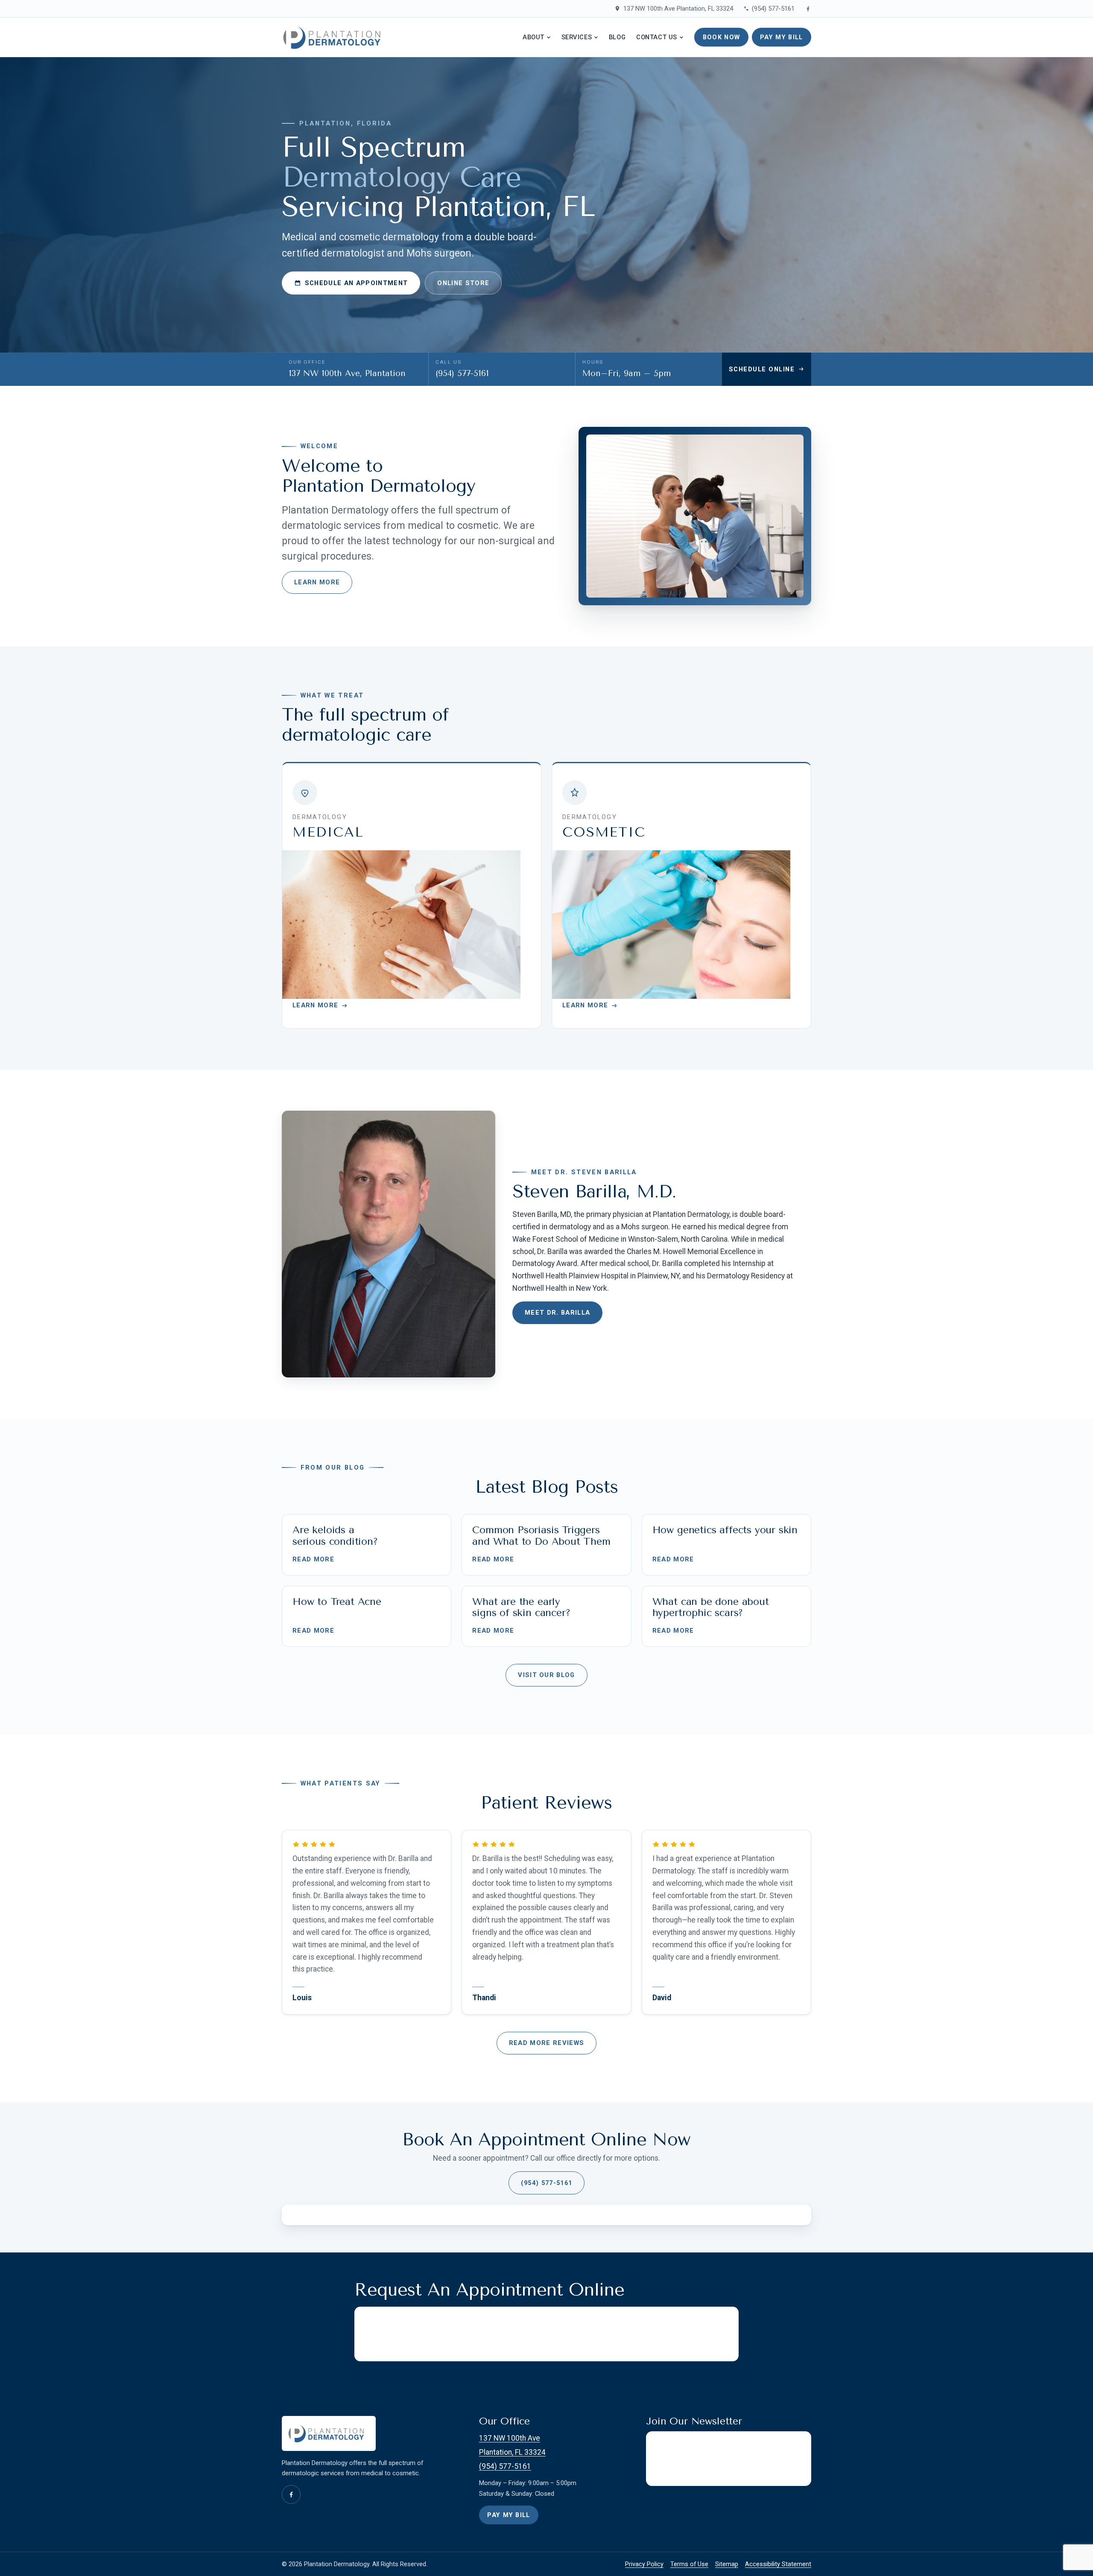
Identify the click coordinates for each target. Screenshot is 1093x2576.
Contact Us (657, 37)
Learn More (317, 582)
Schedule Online (762, 369)
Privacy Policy (644, 2564)
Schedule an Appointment (356, 283)
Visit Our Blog (546, 1675)
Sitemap (727, 2564)
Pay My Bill (782, 37)
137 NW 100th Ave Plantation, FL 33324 (678, 9)
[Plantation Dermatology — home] (335, 37)
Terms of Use (689, 2564)
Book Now (722, 37)
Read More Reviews (547, 2043)
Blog (617, 37)
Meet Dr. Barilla (557, 1313)
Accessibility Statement (778, 2564)
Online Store (463, 283)
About (533, 37)
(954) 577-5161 (773, 9)
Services (577, 37)
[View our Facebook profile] (808, 9)
